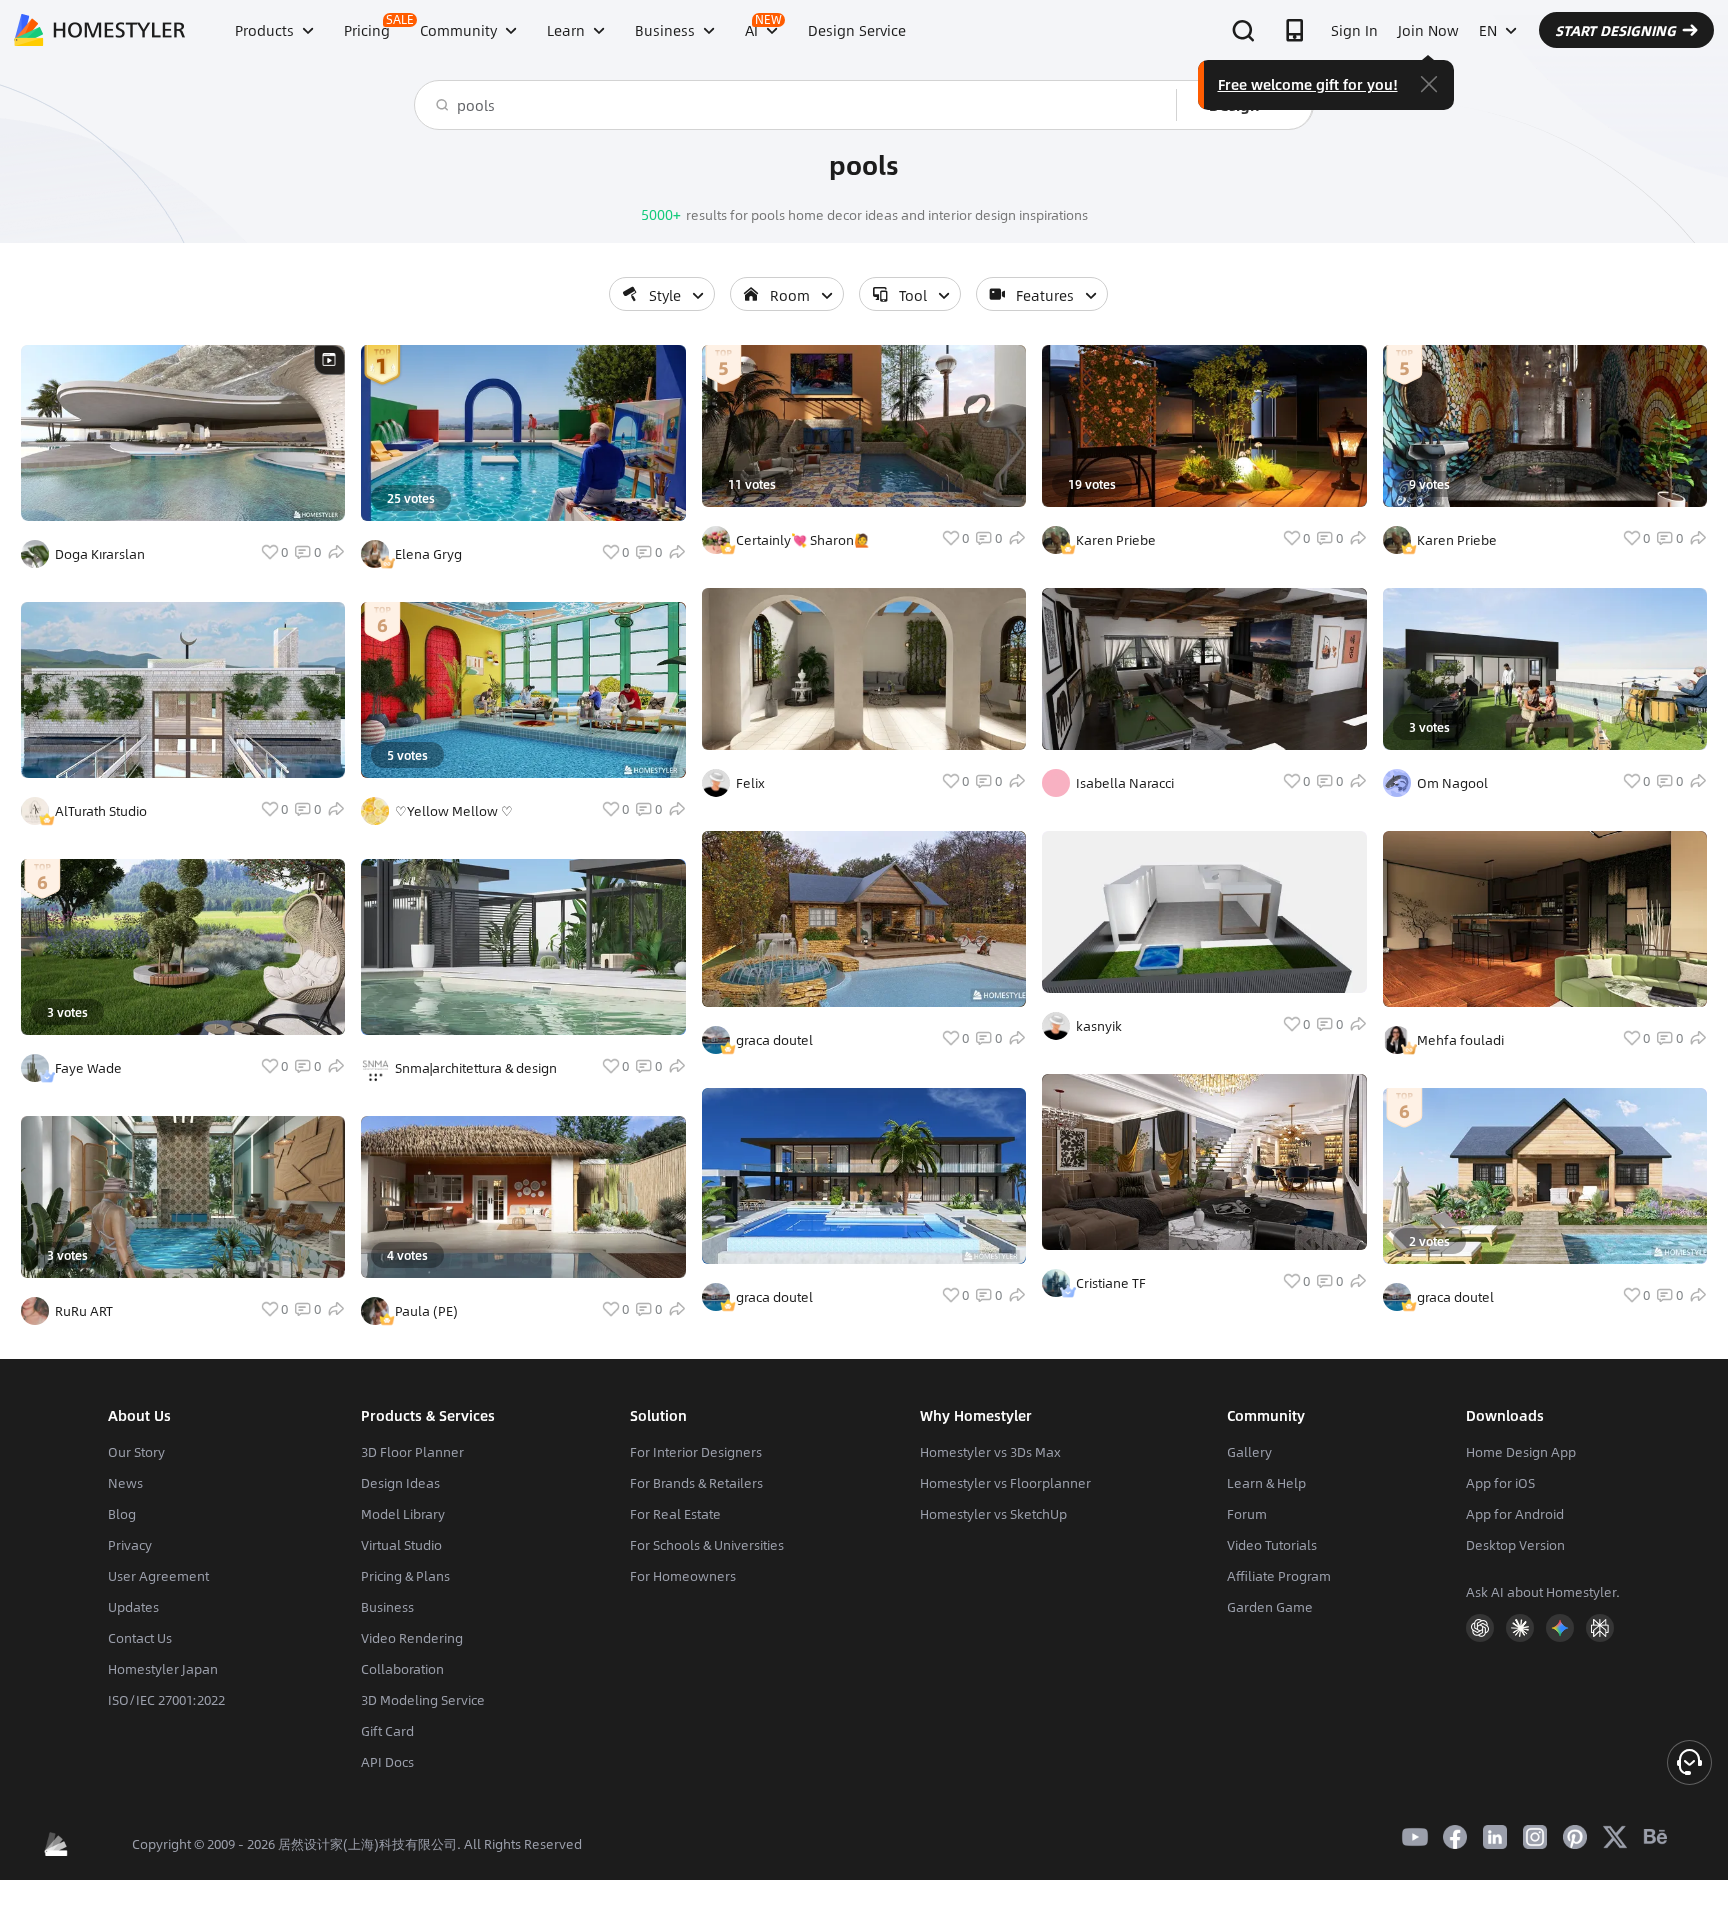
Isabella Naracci (1125, 783)
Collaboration (402, 1669)
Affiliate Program (1279, 1576)
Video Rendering (412, 1638)
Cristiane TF (1111, 1283)
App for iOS (1500, 1483)
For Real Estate (675, 1514)
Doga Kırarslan (100, 554)
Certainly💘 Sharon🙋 (803, 540)
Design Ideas (400, 1483)
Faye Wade (88, 1068)
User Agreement (158, 1576)
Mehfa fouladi (1460, 1040)
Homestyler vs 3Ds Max (990, 1452)
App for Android (1515, 1514)
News (125, 1483)
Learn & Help (1266, 1483)
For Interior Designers (696, 1452)
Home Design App (1521, 1452)
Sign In (1354, 30)
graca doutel (774, 1040)
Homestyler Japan (163, 1669)
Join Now (1428, 30)
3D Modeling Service (423, 1700)
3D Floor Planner (412, 1452)
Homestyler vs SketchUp (993, 1514)
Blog (122, 1514)
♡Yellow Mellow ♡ (454, 811)
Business (387, 1607)
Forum (1247, 1514)
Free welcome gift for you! (1308, 84)
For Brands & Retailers (696, 1483)
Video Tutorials (1272, 1545)
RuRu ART (84, 1311)
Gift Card (387, 1731)
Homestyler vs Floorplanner (1005, 1483)
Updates (133, 1607)
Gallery (1249, 1452)
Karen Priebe (1116, 540)
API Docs (387, 1762)
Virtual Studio (401, 1545)
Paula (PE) (426, 1311)
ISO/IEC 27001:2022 (166, 1700)
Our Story (136, 1452)
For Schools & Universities (707, 1545)
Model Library (403, 1514)
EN (1488, 30)
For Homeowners (683, 1576)
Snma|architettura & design (476, 1068)
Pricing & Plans (405, 1576)
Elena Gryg (428, 554)
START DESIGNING (1615, 30)
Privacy (130, 1545)
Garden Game (1270, 1607)
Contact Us (140, 1638)
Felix (750, 783)
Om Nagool (1452, 783)
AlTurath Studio (101, 811)
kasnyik (1099, 1026)
